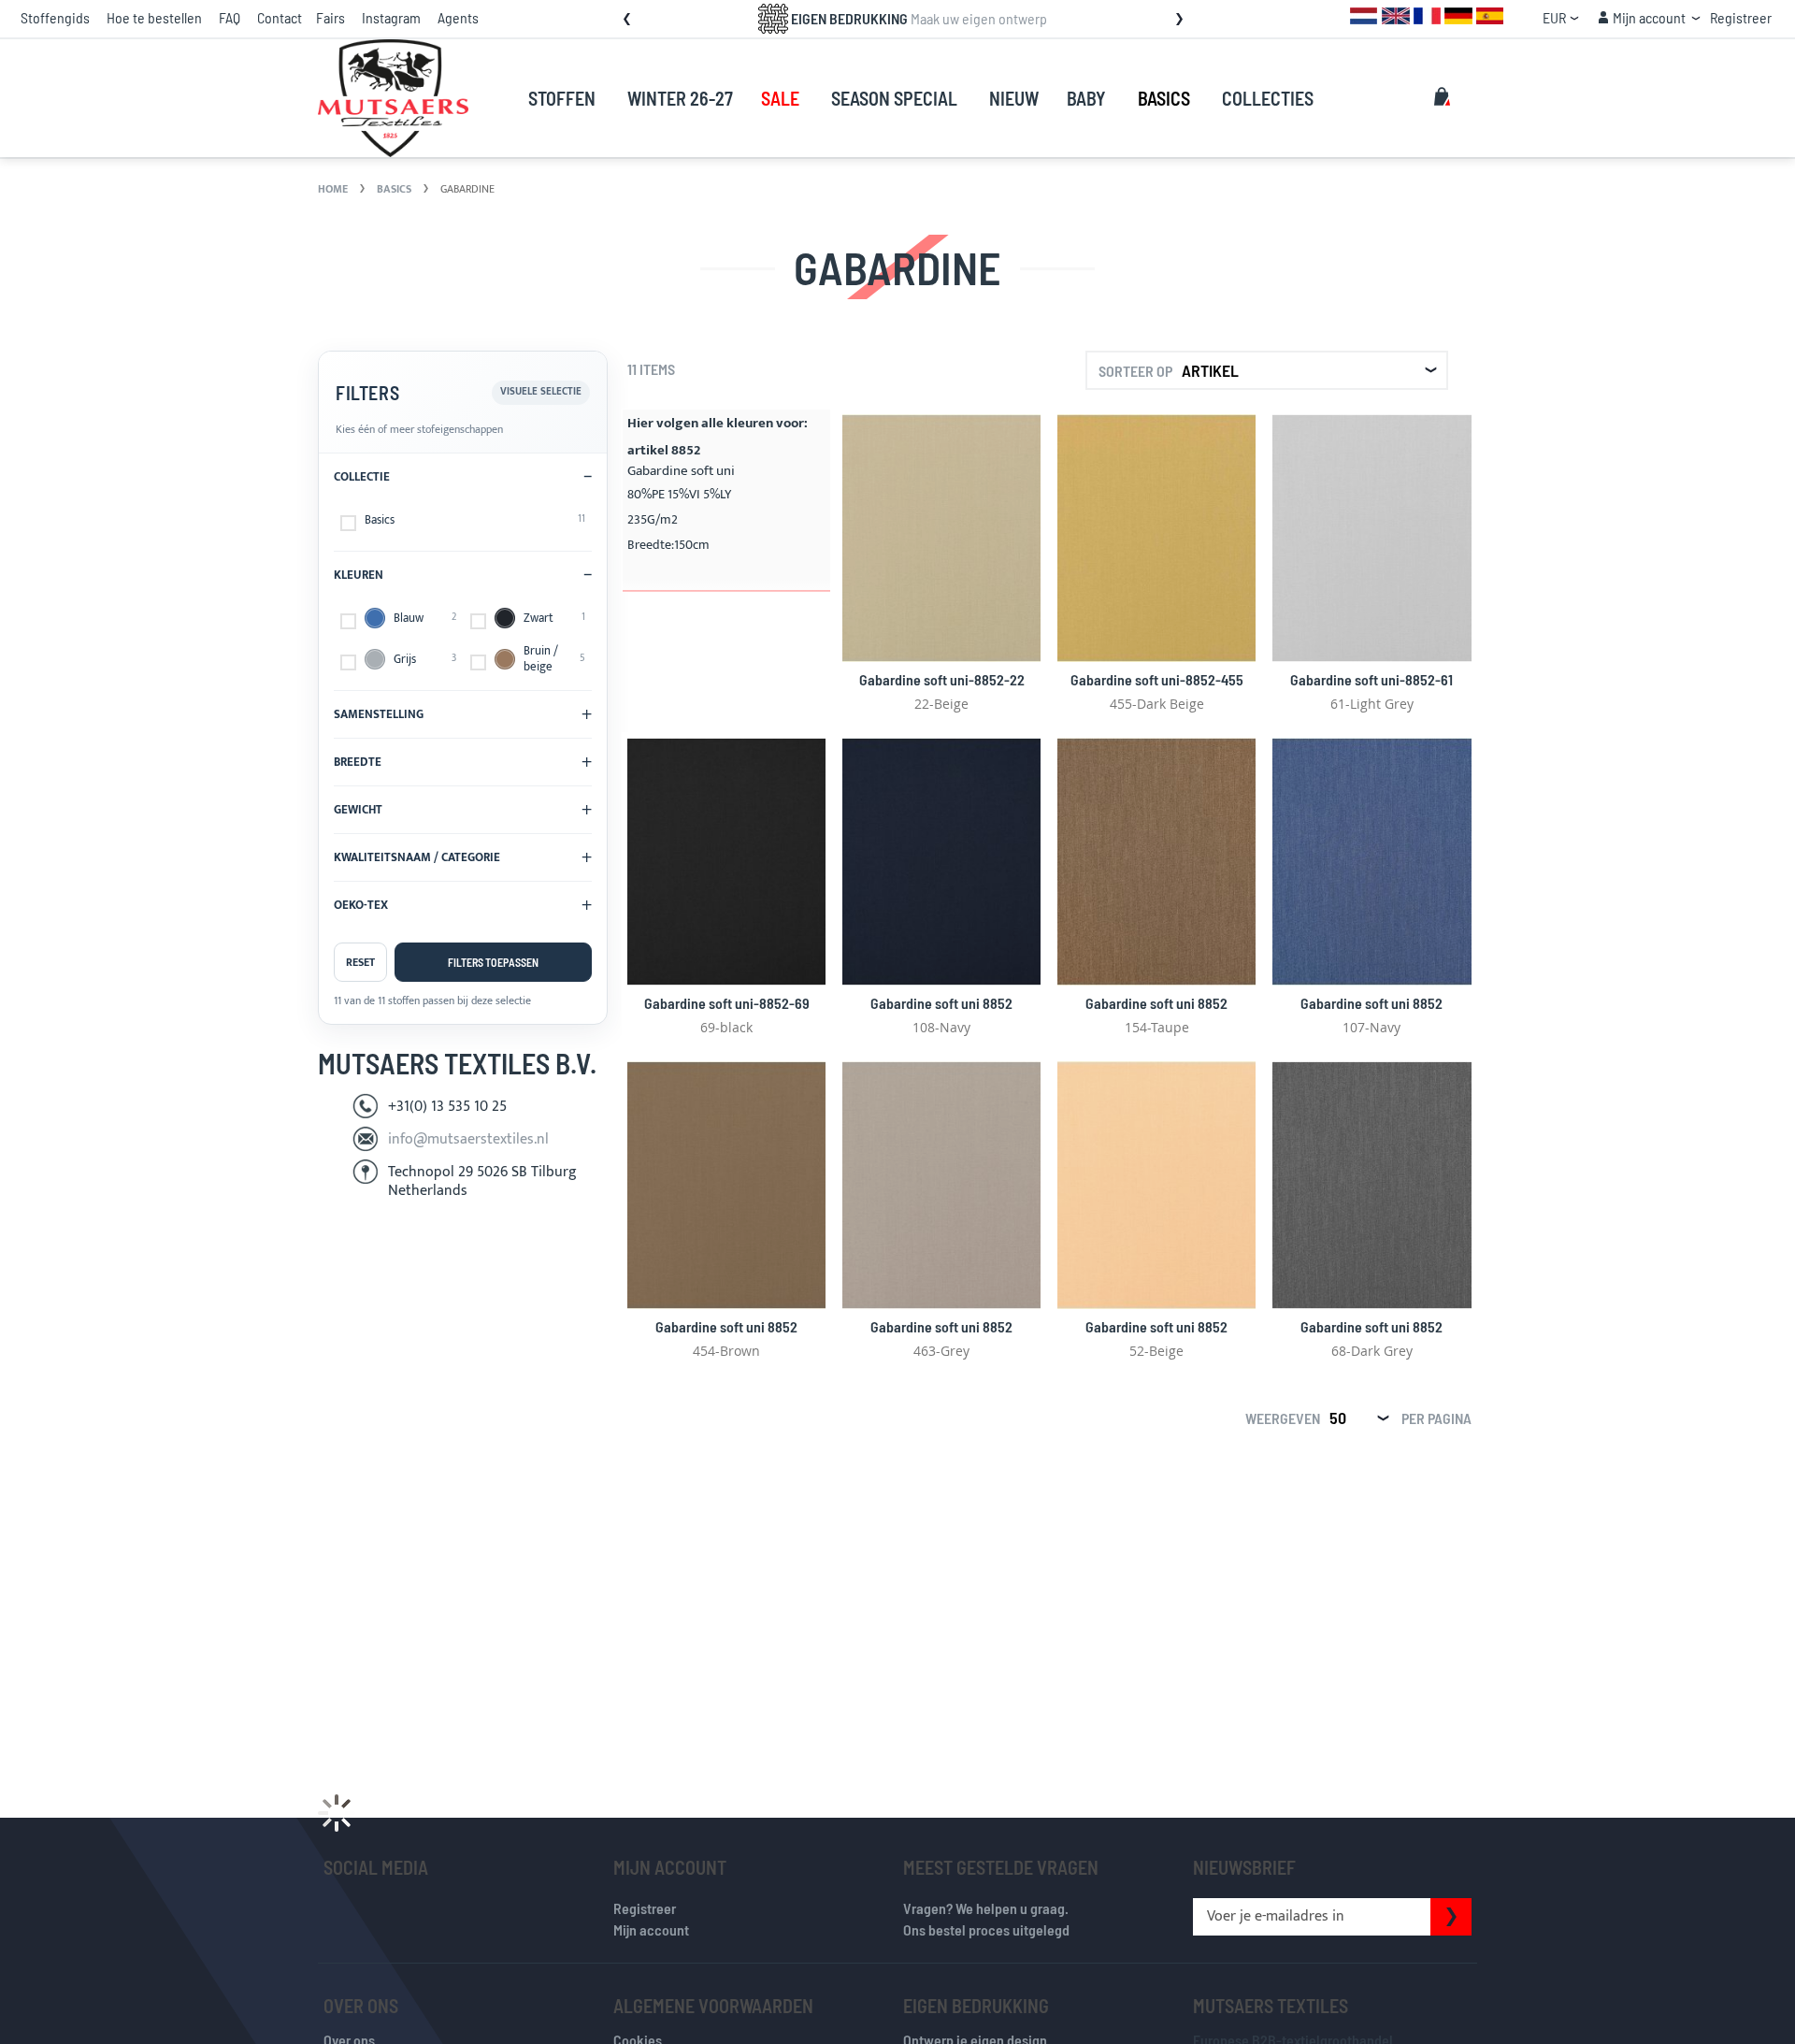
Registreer (1741, 17)
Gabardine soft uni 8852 (941, 1003)
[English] (1396, 14)
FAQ (230, 17)
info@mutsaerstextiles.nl (468, 1139)
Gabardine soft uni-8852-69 (727, 1003)
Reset (360, 962)
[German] (1458, 14)
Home (334, 189)
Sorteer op (1135, 371)
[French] (1427, 14)
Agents (458, 17)
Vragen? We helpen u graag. (986, 1908)
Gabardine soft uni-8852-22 (942, 679)
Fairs (330, 17)
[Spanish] (1490, 14)
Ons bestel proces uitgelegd (986, 1929)
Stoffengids (55, 17)
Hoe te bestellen (154, 17)
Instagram (391, 17)
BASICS (395, 189)
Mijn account (651, 1929)
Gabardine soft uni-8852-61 (1371, 679)
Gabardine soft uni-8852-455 (1157, 679)
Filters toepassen (493, 962)
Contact (280, 17)
